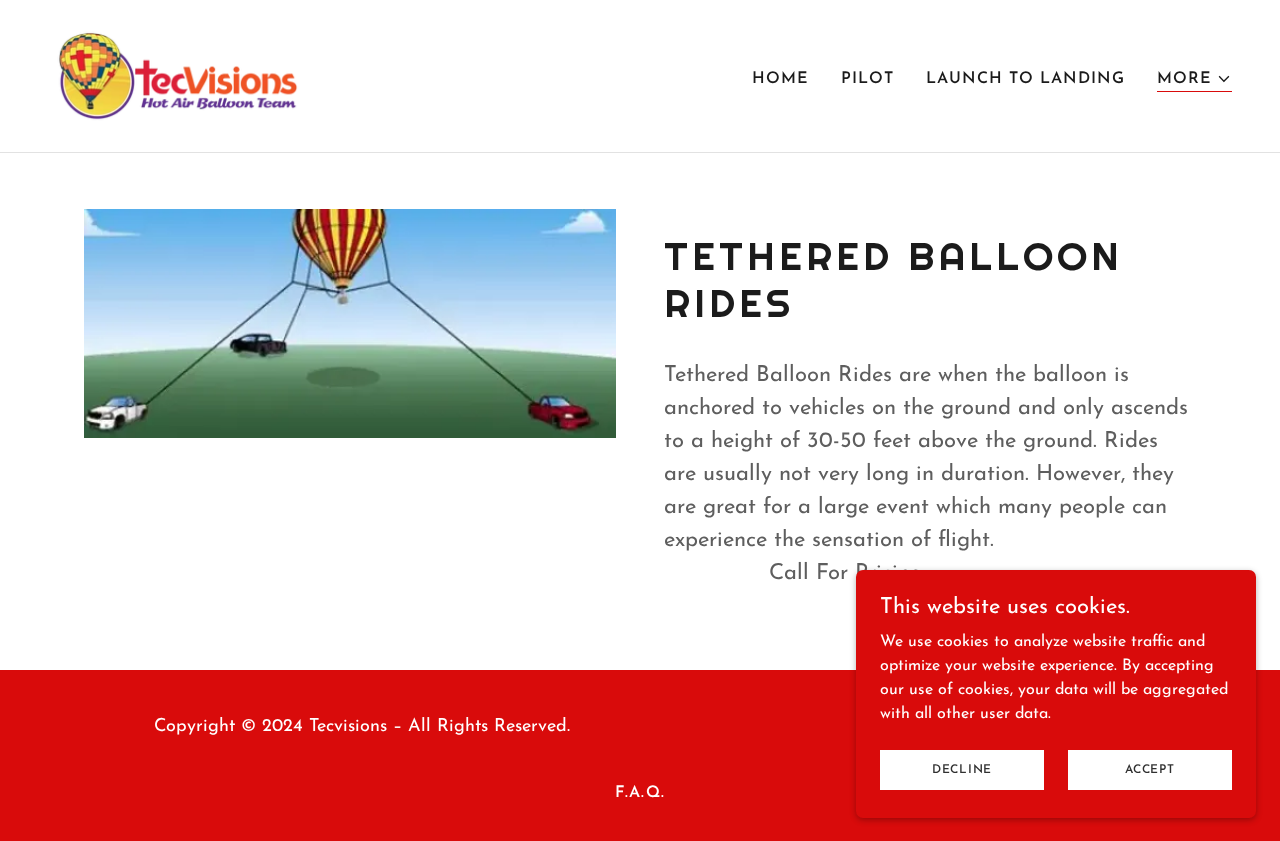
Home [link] (780, 79)
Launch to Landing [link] (1025, 79)
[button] (1194, 79)
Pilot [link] (867, 79)
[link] (178, 75)
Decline (962, 769)
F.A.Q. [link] (639, 793)
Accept (1150, 769)
